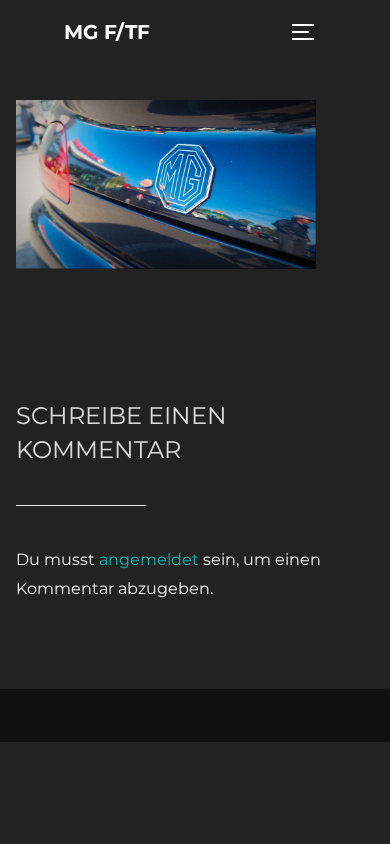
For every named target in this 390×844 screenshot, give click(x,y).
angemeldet (149, 559)
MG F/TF (107, 32)
